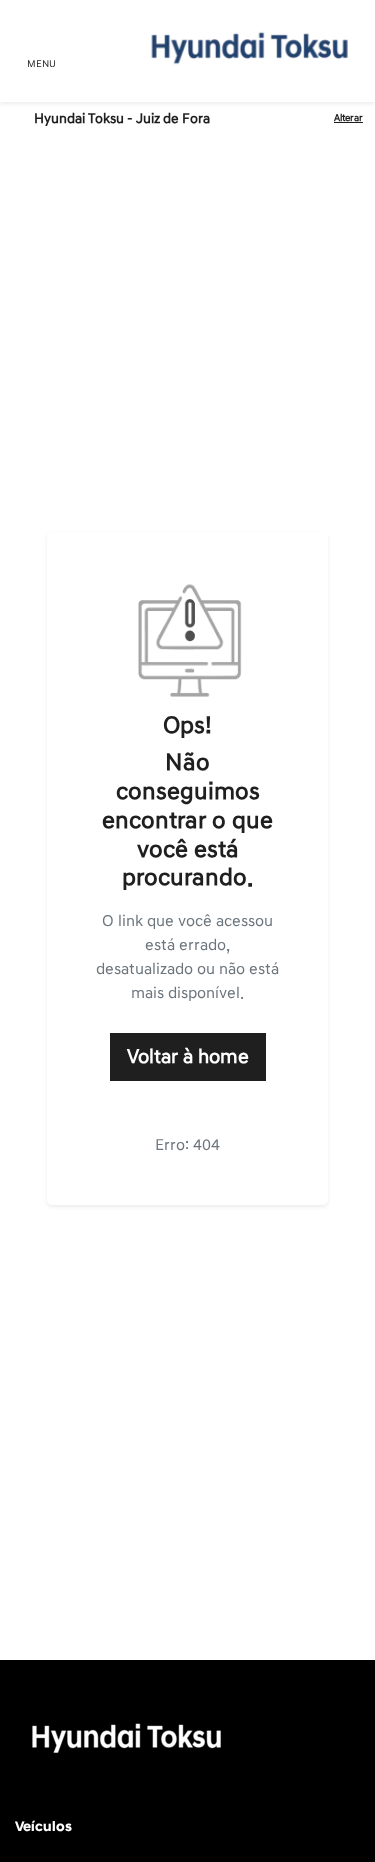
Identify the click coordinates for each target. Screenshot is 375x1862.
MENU (41, 64)
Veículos (43, 1826)
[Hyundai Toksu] (246, 47)
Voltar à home (188, 1057)
